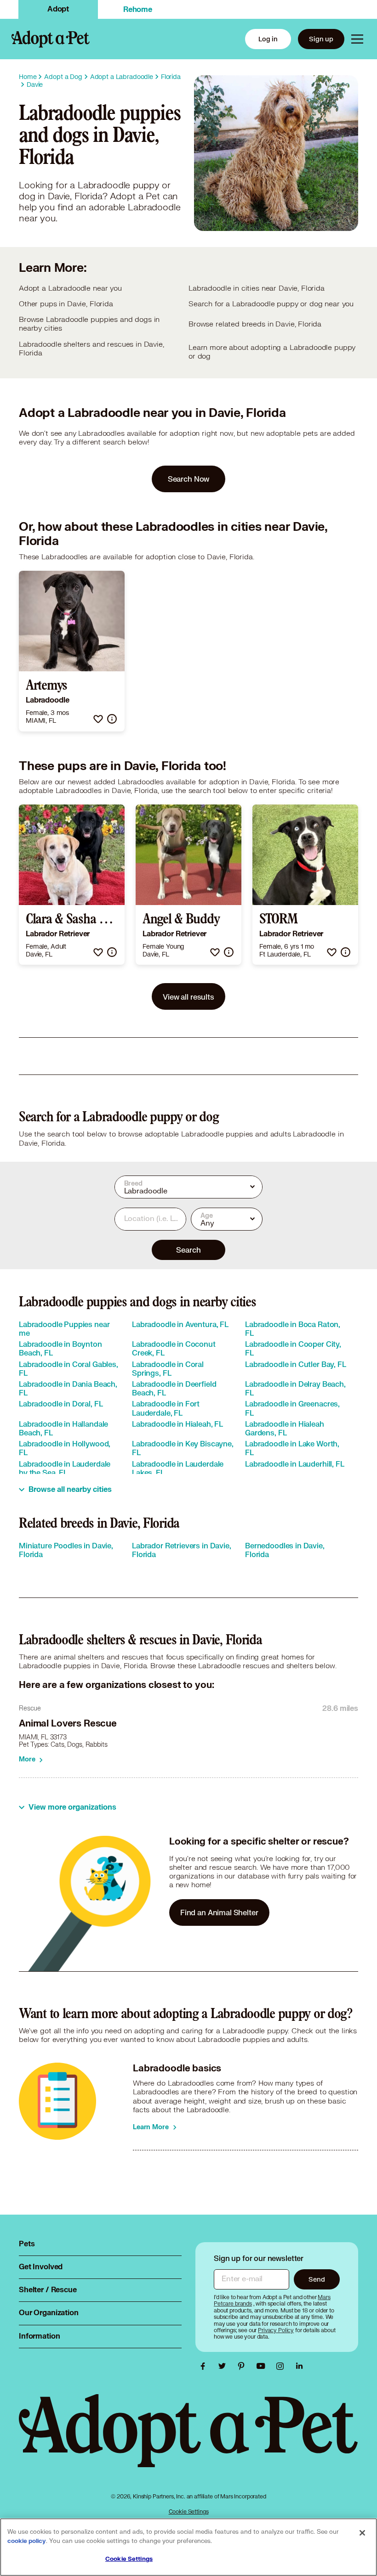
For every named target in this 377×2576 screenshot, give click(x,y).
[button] (98, 719)
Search (188, 1250)
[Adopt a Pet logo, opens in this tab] (188, 2440)
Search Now (189, 479)
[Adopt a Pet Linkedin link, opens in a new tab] (299, 2366)
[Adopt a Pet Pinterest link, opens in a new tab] (244, 2366)
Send (317, 2279)
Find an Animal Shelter (219, 1912)
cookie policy (27, 2541)
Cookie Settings (189, 2511)
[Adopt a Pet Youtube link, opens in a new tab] (263, 2366)
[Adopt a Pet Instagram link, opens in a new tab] (282, 2366)
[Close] (362, 2533)
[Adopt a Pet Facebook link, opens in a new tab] (205, 2366)
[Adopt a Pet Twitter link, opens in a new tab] (224, 2366)
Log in (268, 39)
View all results (188, 997)
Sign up (321, 39)
